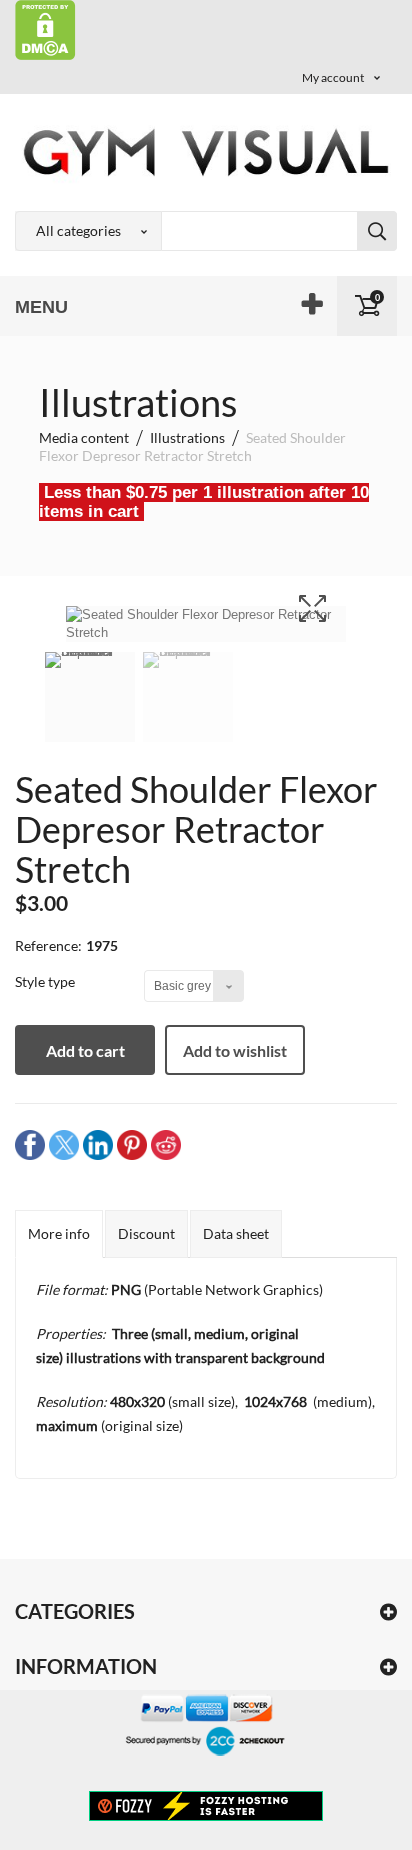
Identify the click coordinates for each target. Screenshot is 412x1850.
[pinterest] (132, 1144)
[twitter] (64, 1144)
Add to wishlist (235, 1050)
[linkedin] (98, 1144)
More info (59, 1233)
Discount (146, 1233)
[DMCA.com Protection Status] (45, 28)
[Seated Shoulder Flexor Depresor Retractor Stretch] (90, 710)
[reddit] (166, 1144)
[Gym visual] (206, 152)
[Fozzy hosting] (206, 1805)
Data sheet (236, 1233)
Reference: (48, 945)
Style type (46, 981)
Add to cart (85, 1050)
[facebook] (30, 1144)
